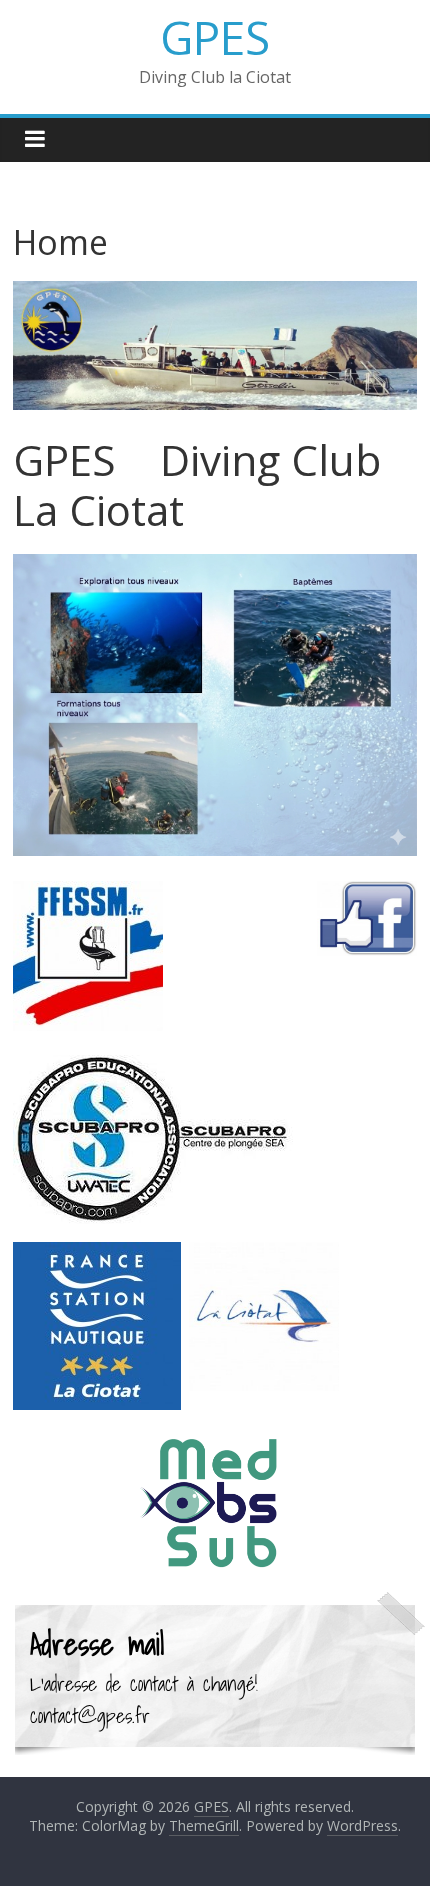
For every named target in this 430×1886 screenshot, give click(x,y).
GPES (215, 37)
